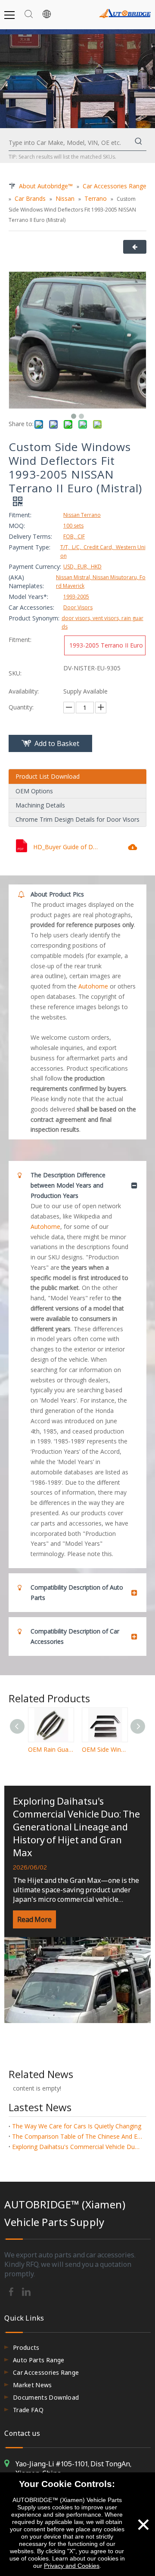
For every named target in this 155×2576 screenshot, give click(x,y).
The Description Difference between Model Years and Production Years (68, 1185)
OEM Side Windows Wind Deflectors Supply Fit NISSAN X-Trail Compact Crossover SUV (104, 1749)
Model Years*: (28, 597)
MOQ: (17, 526)
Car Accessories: (31, 607)
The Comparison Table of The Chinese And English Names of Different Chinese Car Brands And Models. (77, 2136)
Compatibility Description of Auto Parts (77, 1592)
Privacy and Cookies (72, 2566)
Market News (33, 2385)
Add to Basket (57, 743)
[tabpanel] (77, 1904)
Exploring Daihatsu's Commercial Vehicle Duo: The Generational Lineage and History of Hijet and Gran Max (76, 1827)
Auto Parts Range (39, 2360)
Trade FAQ (28, 2410)
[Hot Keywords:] (139, 143)
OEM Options (34, 791)
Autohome (93, 986)
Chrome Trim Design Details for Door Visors (77, 819)
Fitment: (20, 515)
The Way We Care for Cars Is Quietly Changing (77, 2126)
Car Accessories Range (46, 2372)
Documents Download (46, 2397)
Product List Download (48, 776)
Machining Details (40, 805)
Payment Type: (29, 547)
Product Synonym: (34, 618)
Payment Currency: (35, 566)
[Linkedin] (26, 2291)
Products (26, 2347)
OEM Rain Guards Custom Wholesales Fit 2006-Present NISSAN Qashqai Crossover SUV (51, 1749)
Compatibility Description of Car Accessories (75, 1636)
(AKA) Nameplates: (26, 582)
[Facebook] (12, 2291)
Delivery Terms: (30, 536)
